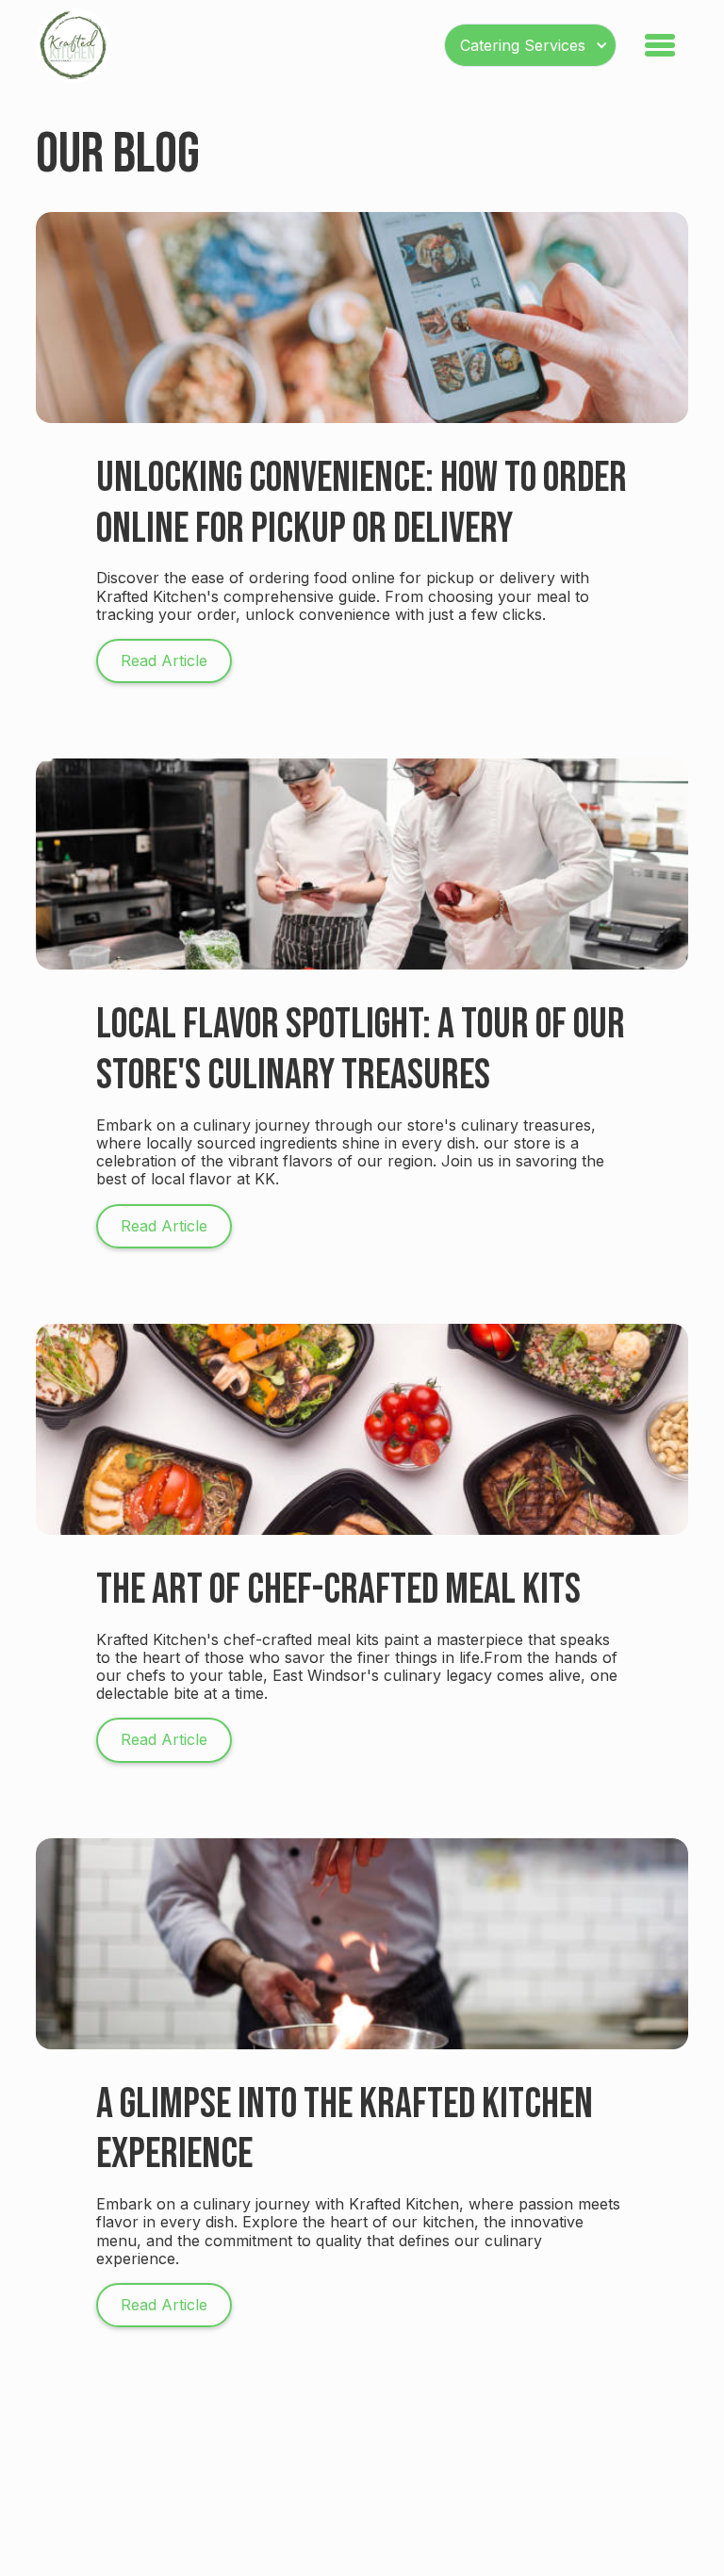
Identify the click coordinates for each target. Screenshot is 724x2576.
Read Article (164, 660)
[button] (530, 45)
